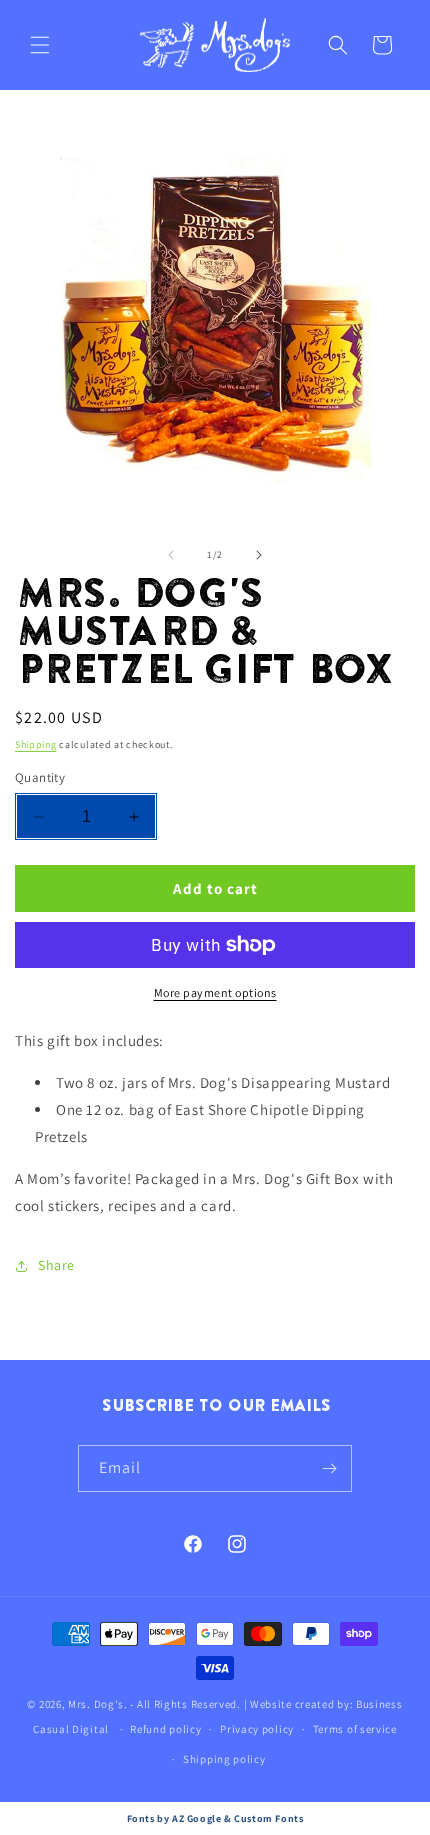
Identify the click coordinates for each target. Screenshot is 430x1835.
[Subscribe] (329, 1468)
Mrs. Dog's (96, 1704)
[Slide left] (171, 555)
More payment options (215, 992)
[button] (40, 45)
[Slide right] (259, 555)
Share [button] (56, 1265)
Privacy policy (257, 1729)
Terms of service (355, 1729)
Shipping (36, 744)
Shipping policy (224, 1759)
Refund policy (165, 1729)
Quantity (40, 777)
